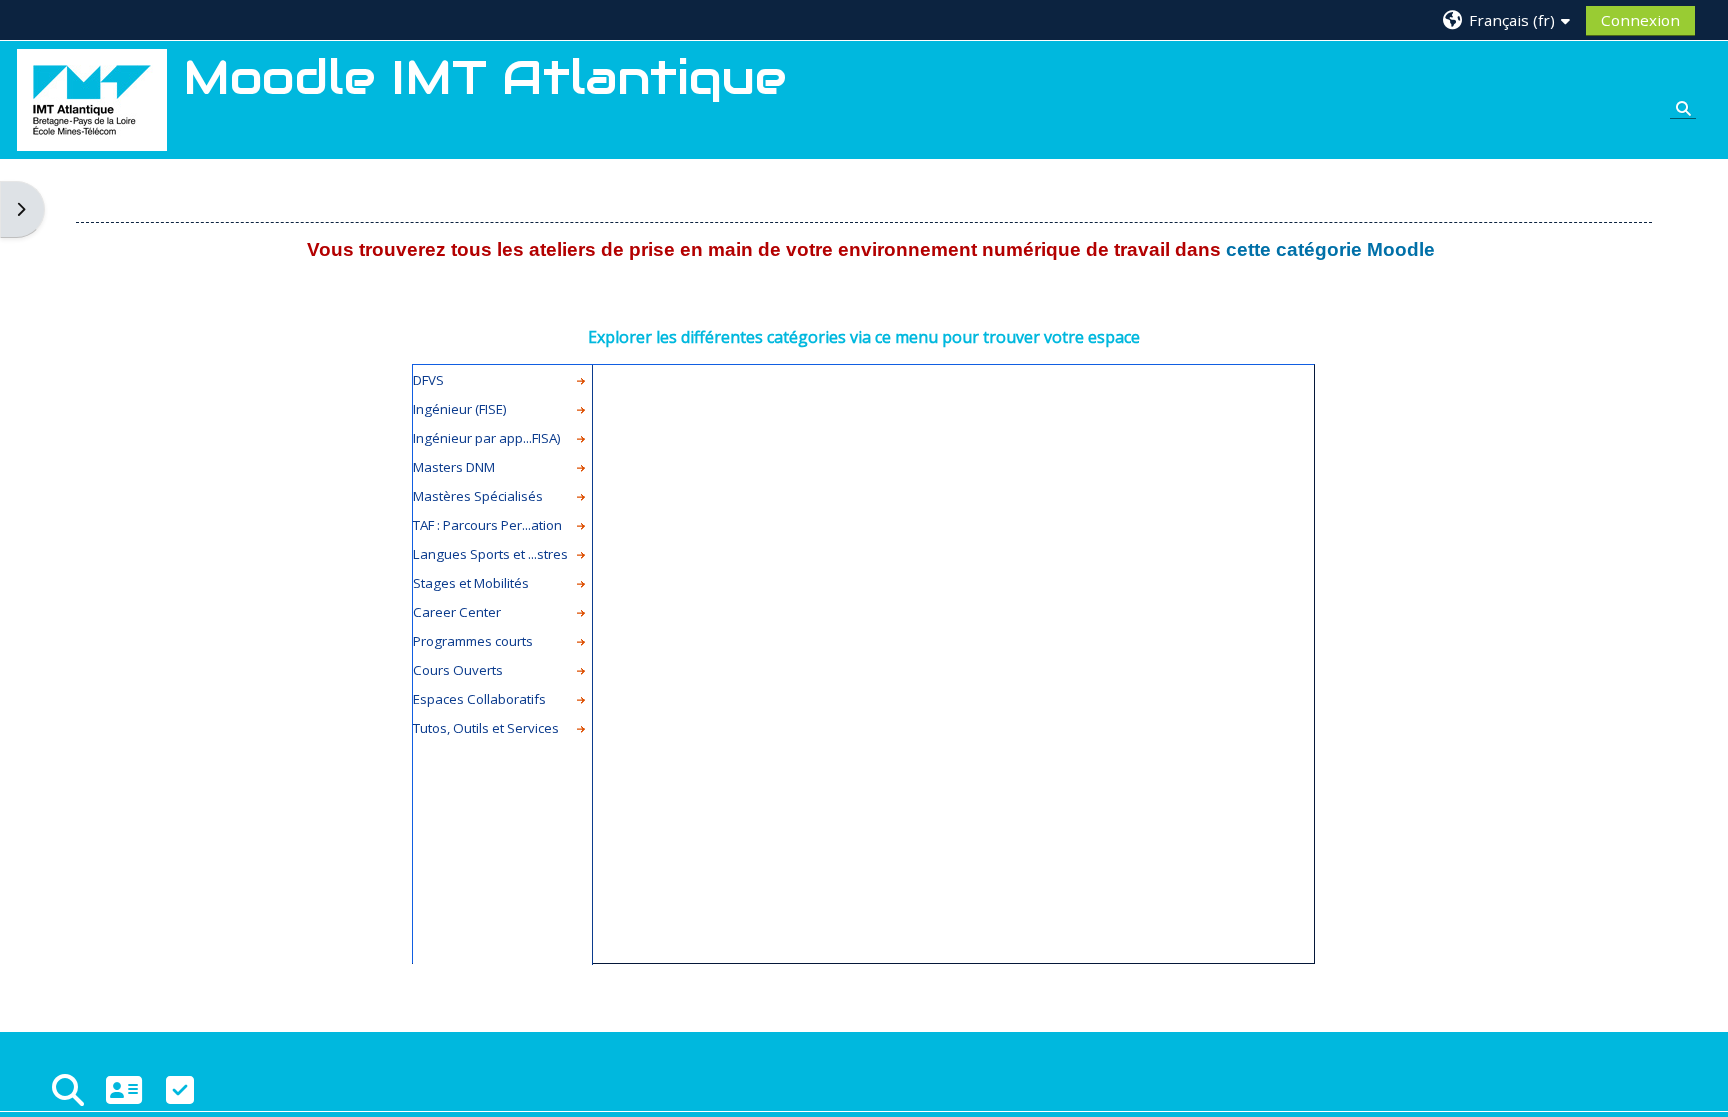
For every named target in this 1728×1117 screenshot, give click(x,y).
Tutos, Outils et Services (486, 728)
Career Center (457, 612)
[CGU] (180, 1089)
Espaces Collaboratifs (479, 699)
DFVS (428, 380)
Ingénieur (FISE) (460, 409)
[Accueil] (92, 98)
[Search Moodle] (68, 1089)
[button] (1507, 19)
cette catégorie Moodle (1330, 249)
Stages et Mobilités (471, 583)
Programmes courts (473, 641)
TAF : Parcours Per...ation (487, 525)
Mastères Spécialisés (478, 496)
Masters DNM (454, 467)
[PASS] (124, 1089)
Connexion (1640, 20)
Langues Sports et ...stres (490, 554)
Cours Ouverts (458, 670)
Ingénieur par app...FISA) (487, 438)
